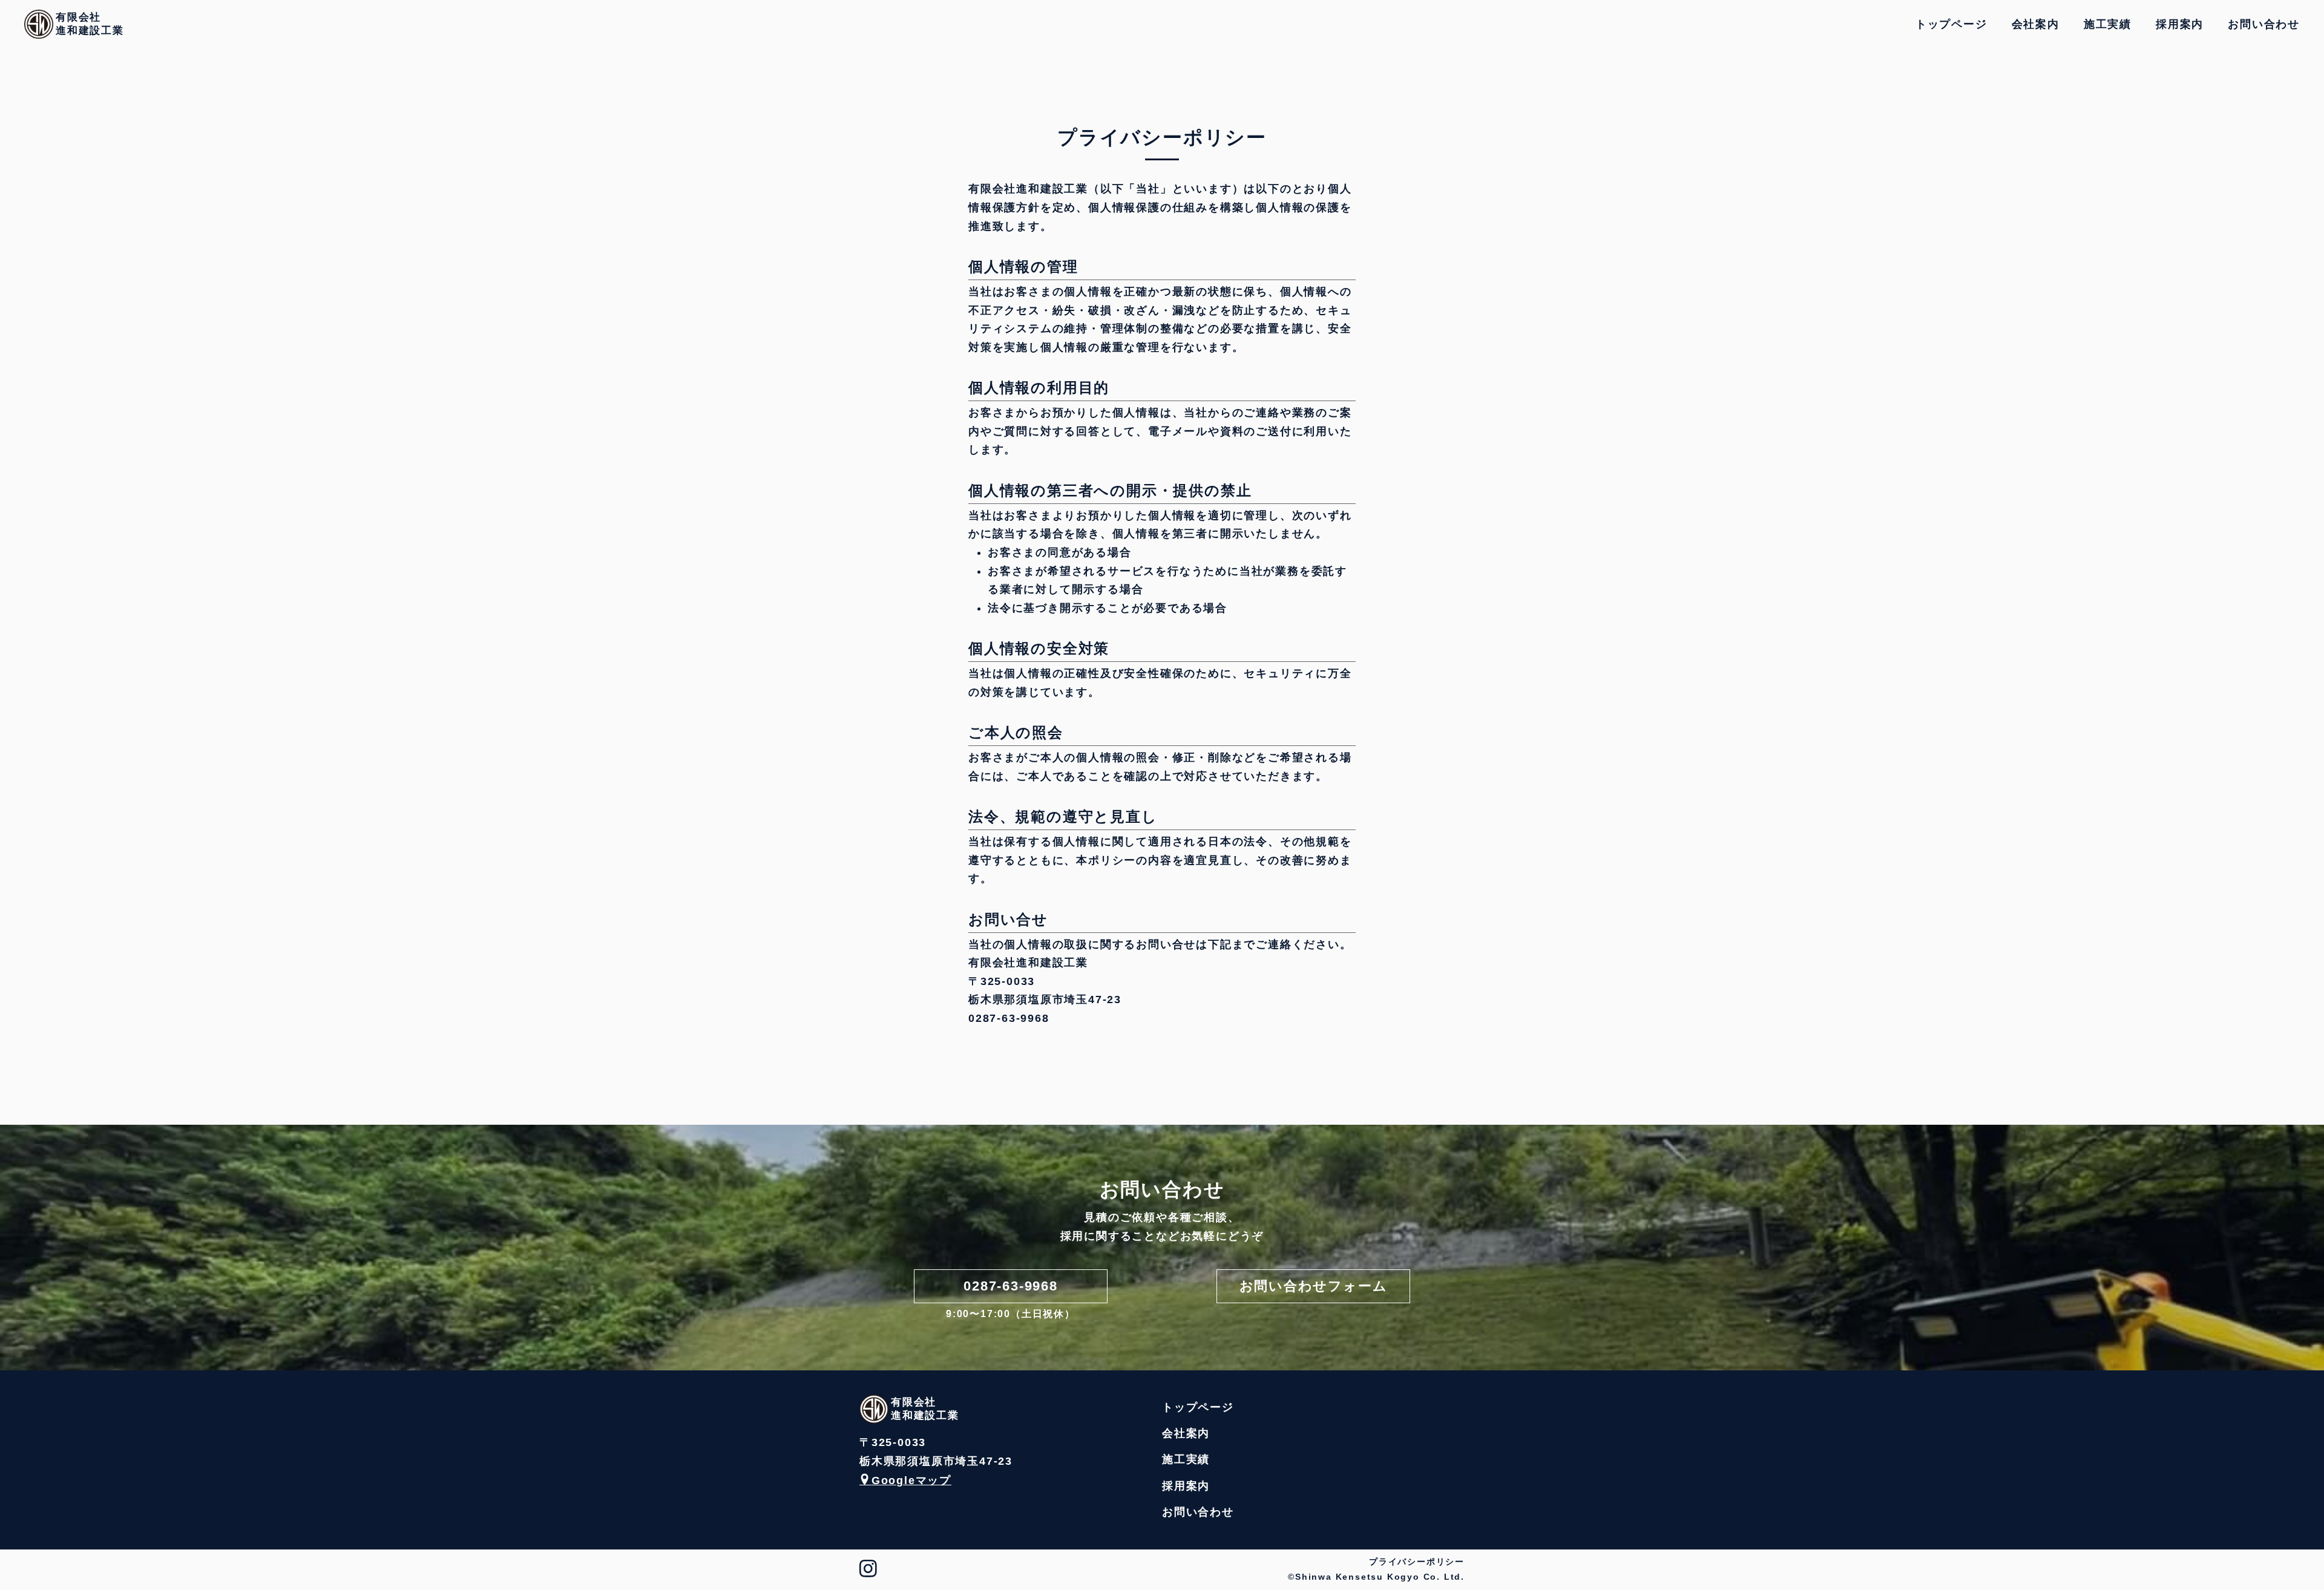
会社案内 (2036, 24)
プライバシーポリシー (1417, 1562)
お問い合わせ (2264, 24)
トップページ (1951, 24)
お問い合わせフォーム (1314, 1286)
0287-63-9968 (1011, 1286)
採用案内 (2180, 24)
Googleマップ (911, 1480)
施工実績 (2108, 24)
